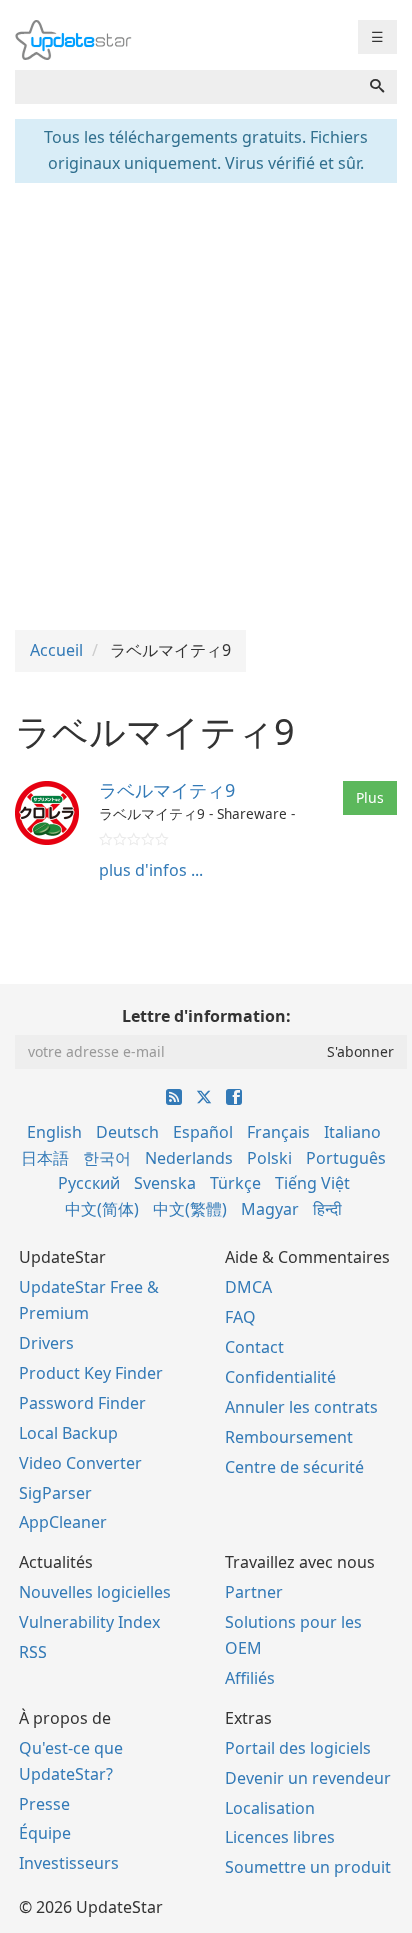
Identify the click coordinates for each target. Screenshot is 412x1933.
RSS (33, 1652)
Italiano (352, 1132)
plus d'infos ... (151, 870)
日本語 (45, 1158)
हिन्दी (327, 1209)
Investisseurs (69, 1863)
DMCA (248, 1287)
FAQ (240, 1317)
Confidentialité (280, 1377)
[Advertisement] (206, 404)
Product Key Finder (91, 1373)
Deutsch (127, 1132)
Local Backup (68, 1433)
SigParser (55, 1493)
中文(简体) (102, 1209)
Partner (254, 1592)
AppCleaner (63, 1522)
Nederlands (189, 1158)
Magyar (270, 1209)
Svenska (165, 1183)
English (54, 1132)
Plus (370, 797)
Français (278, 1132)
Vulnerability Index (89, 1622)
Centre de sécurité (294, 1467)
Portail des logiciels (298, 1748)
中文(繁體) (190, 1209)
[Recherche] (377, 87)
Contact (254, 1347)
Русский (89, 1183)
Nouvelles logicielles (95, 1592)
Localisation (270, 1808)
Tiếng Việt (312, 1183)
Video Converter (80, 1463)
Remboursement (289, 1437)
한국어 (107, 1158)
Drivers (46, 1343)
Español (203, 1132)
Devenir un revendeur (308, 1778)
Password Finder (82, 1403)
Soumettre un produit (308, 1867)
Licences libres (280, 1837)
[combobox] (186, 87)
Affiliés (250, 1678)
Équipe (45, 1833)
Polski (269, 1158)
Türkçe (235, 1183)
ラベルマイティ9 (167, 790)
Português (346, 1158)
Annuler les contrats (301, 1407)
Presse (44, 1804)
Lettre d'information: (206, 1016)
